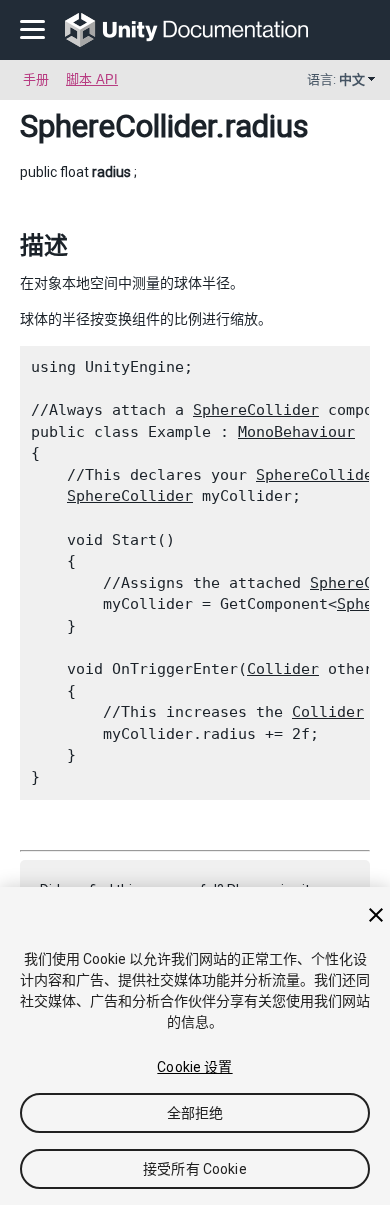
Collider (283, 669)
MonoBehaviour (296, 432)
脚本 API (92, 79)
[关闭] (376, 915)
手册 (36, 79)
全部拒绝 (195, 1113)
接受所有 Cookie (195, 1169)
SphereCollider (118, 126)
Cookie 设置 (194, 1067)
